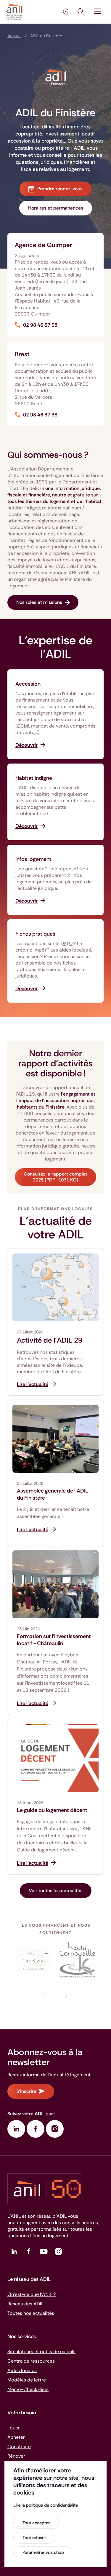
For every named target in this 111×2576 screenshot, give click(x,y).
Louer (14, 2428)
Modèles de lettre (27, 2380)
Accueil (14, 36)
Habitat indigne (34, 778)
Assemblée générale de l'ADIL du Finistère (53, 1494)
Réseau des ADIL (25, 2304)
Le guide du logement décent (52, 1810)
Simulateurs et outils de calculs (41, 2352)
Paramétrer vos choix (43, 2552)
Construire (19, 2447)
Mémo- (28, 2389)
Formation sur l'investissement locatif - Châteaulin (54, 1640)
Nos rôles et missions (39, 602)
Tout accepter (36, 2523)
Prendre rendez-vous (60, 189)
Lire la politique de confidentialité (46, 2505)
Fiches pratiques (35, 934)
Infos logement (33, 859)
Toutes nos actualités (31, 2313)
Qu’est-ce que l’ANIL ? (32, 2294)
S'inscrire (26, 2091)
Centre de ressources (31, 2361)
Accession (28, 684)
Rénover (16, 2456)
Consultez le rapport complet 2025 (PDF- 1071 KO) (55, 1177)
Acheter (16, 2437)
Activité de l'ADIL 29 (50, 1340)
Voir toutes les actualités (56, 1891)
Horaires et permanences (56, 208)
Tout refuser (34, 2538)
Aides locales (22, 2370)
